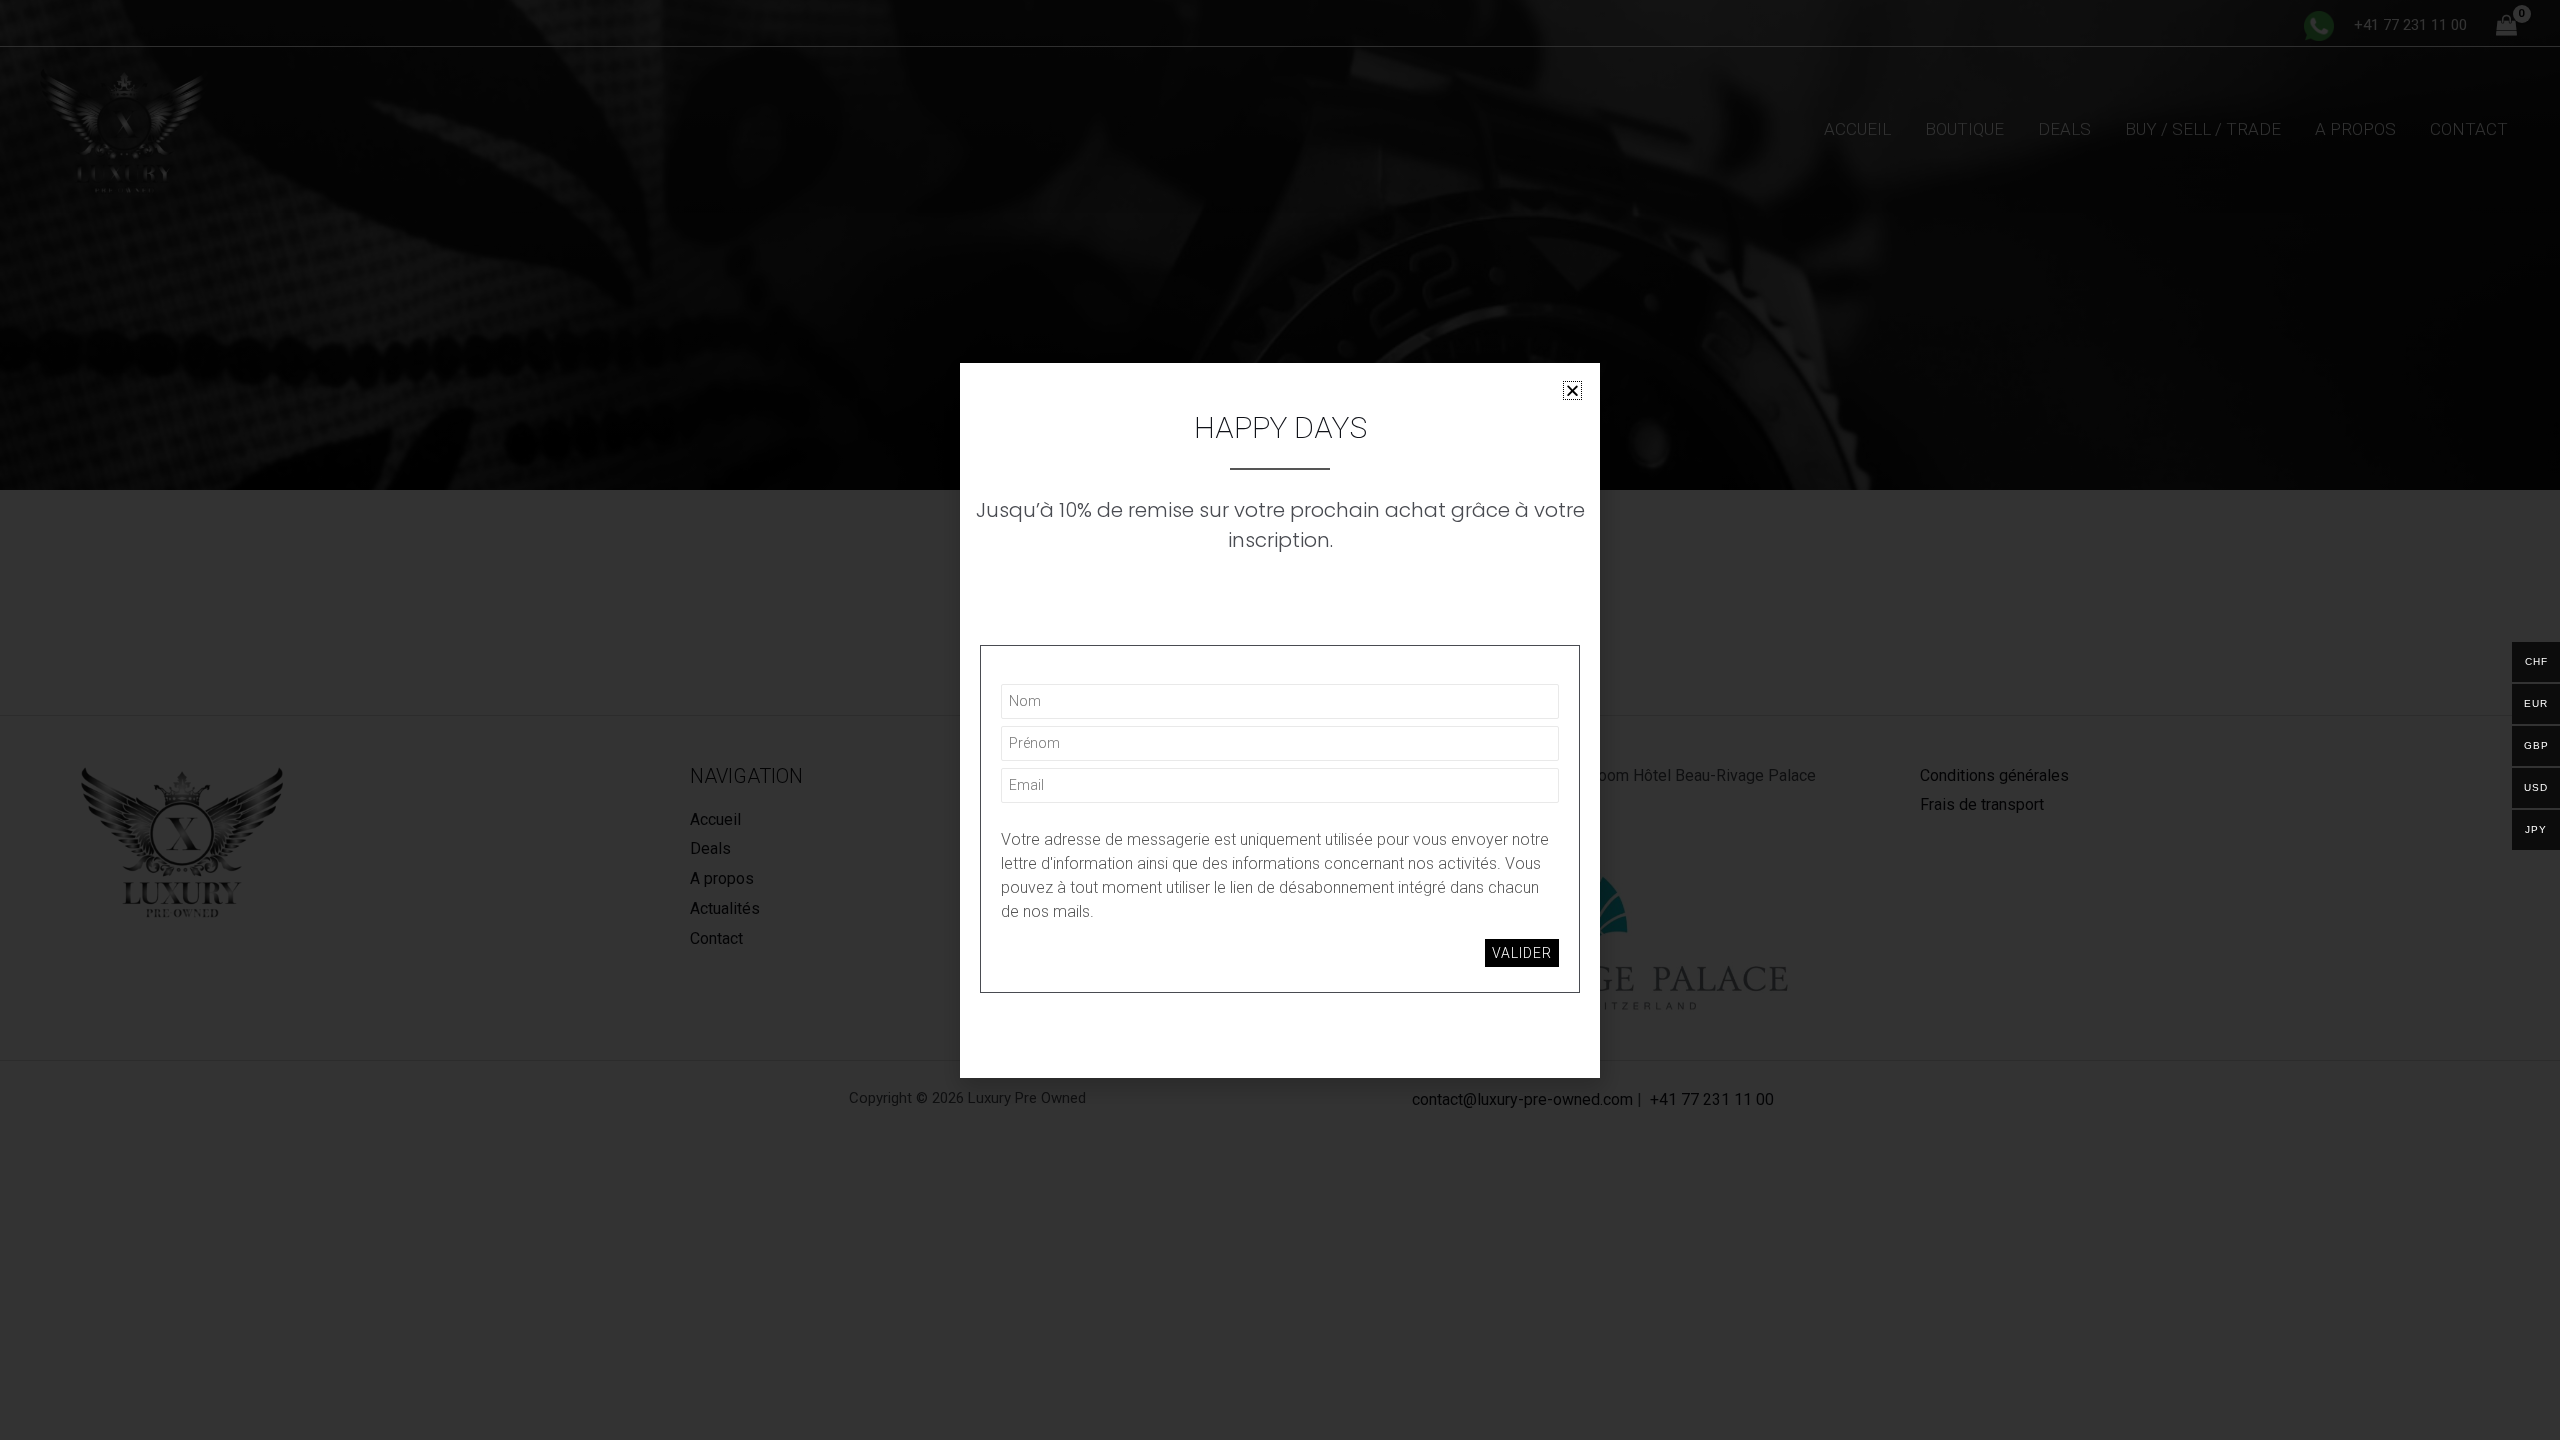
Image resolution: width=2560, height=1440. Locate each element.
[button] (1572, 390)
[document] (1280, 720)
